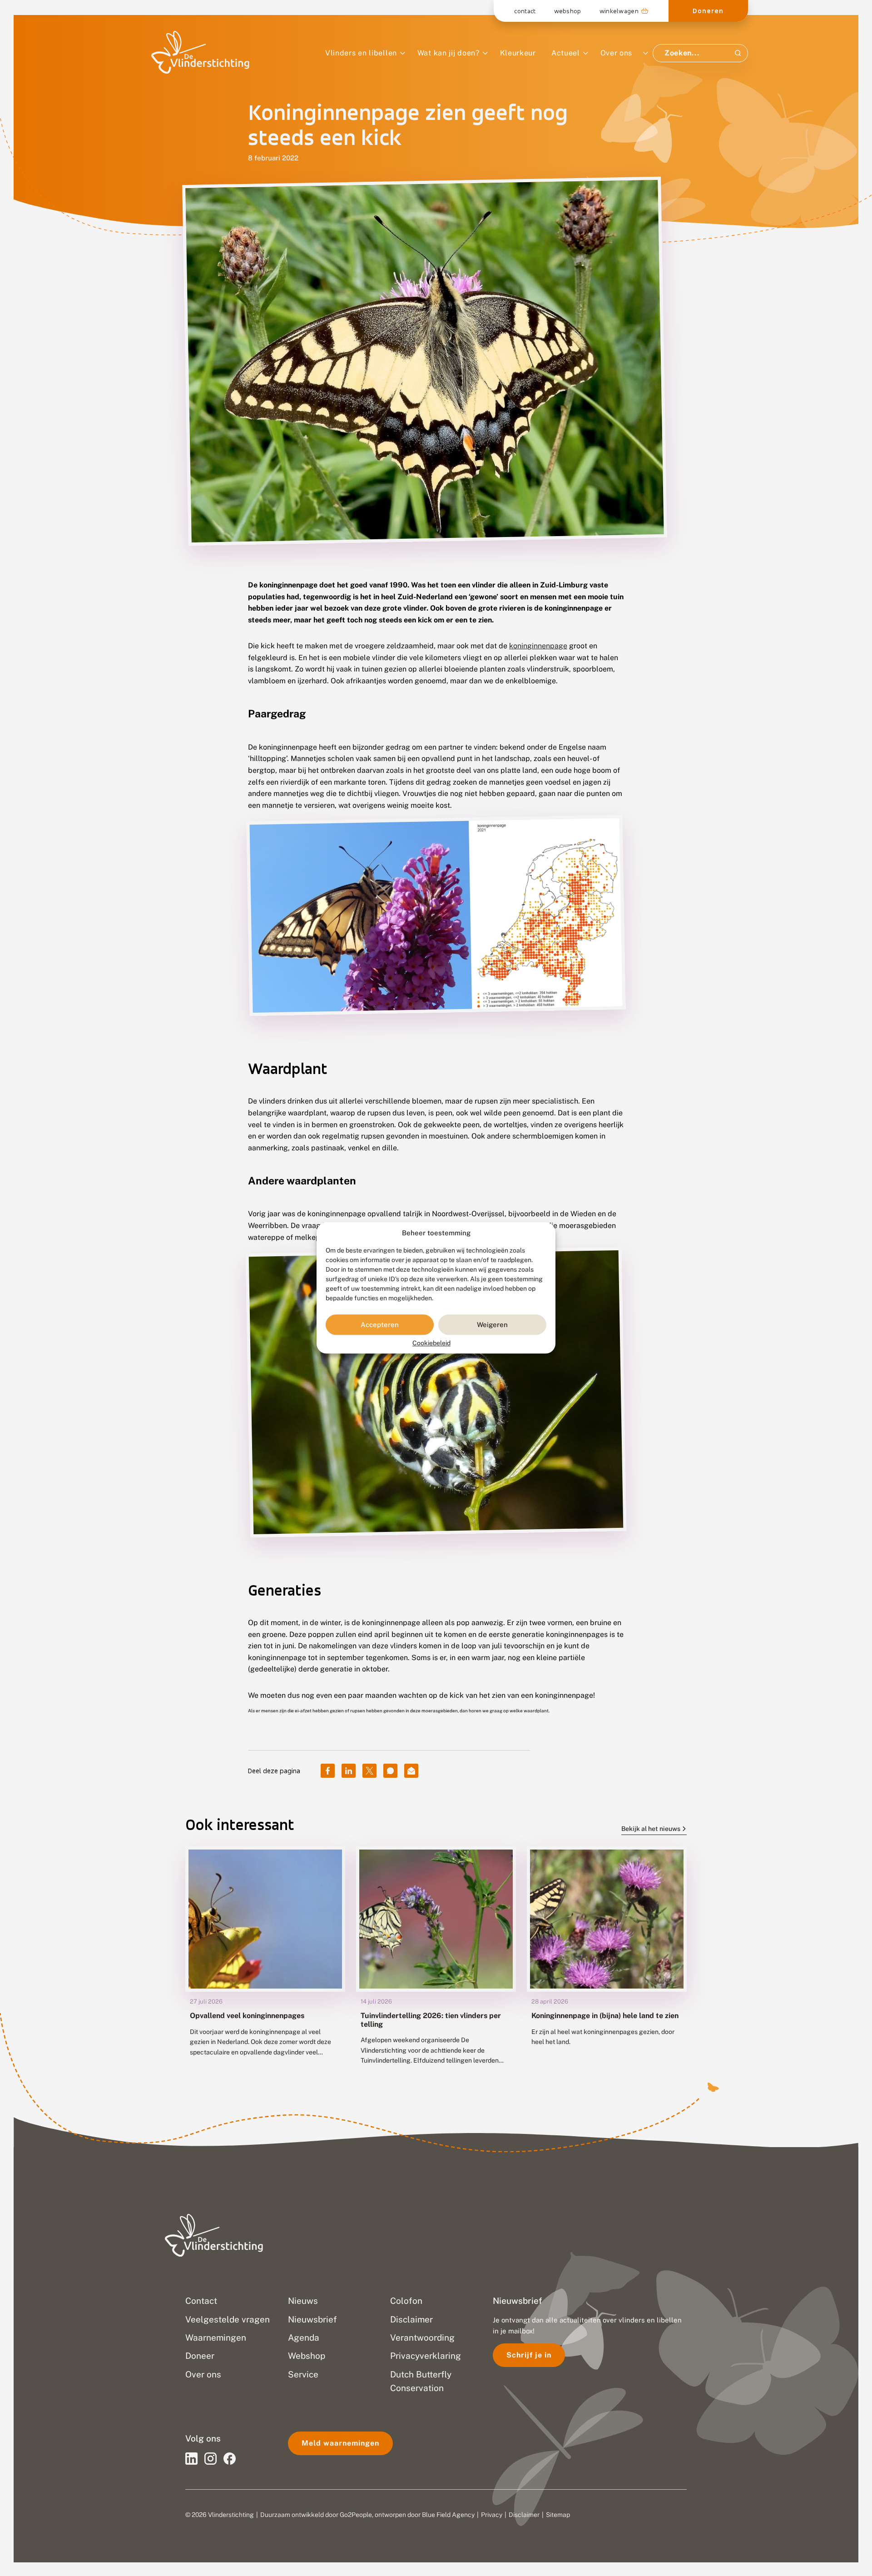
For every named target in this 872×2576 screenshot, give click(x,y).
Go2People (356, 2515)
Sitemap (558, 2515)
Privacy (492, 2515)
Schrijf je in (529, 2355)
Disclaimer (524, 2515)
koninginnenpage (538, 646)
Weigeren (492, 1325)
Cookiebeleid (431, 1343)
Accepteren (380, 1325)
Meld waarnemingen (340, 2443)
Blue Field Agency (448, 2515)
